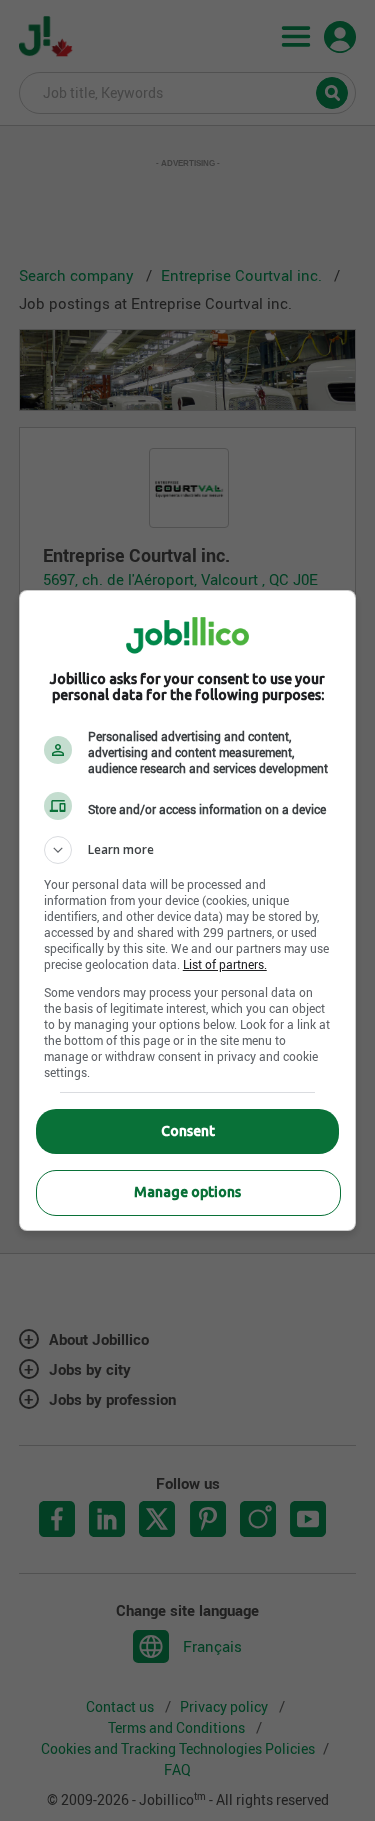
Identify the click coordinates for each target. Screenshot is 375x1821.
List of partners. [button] (225, 964)
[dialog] (188, 910)
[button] (188, 850)
